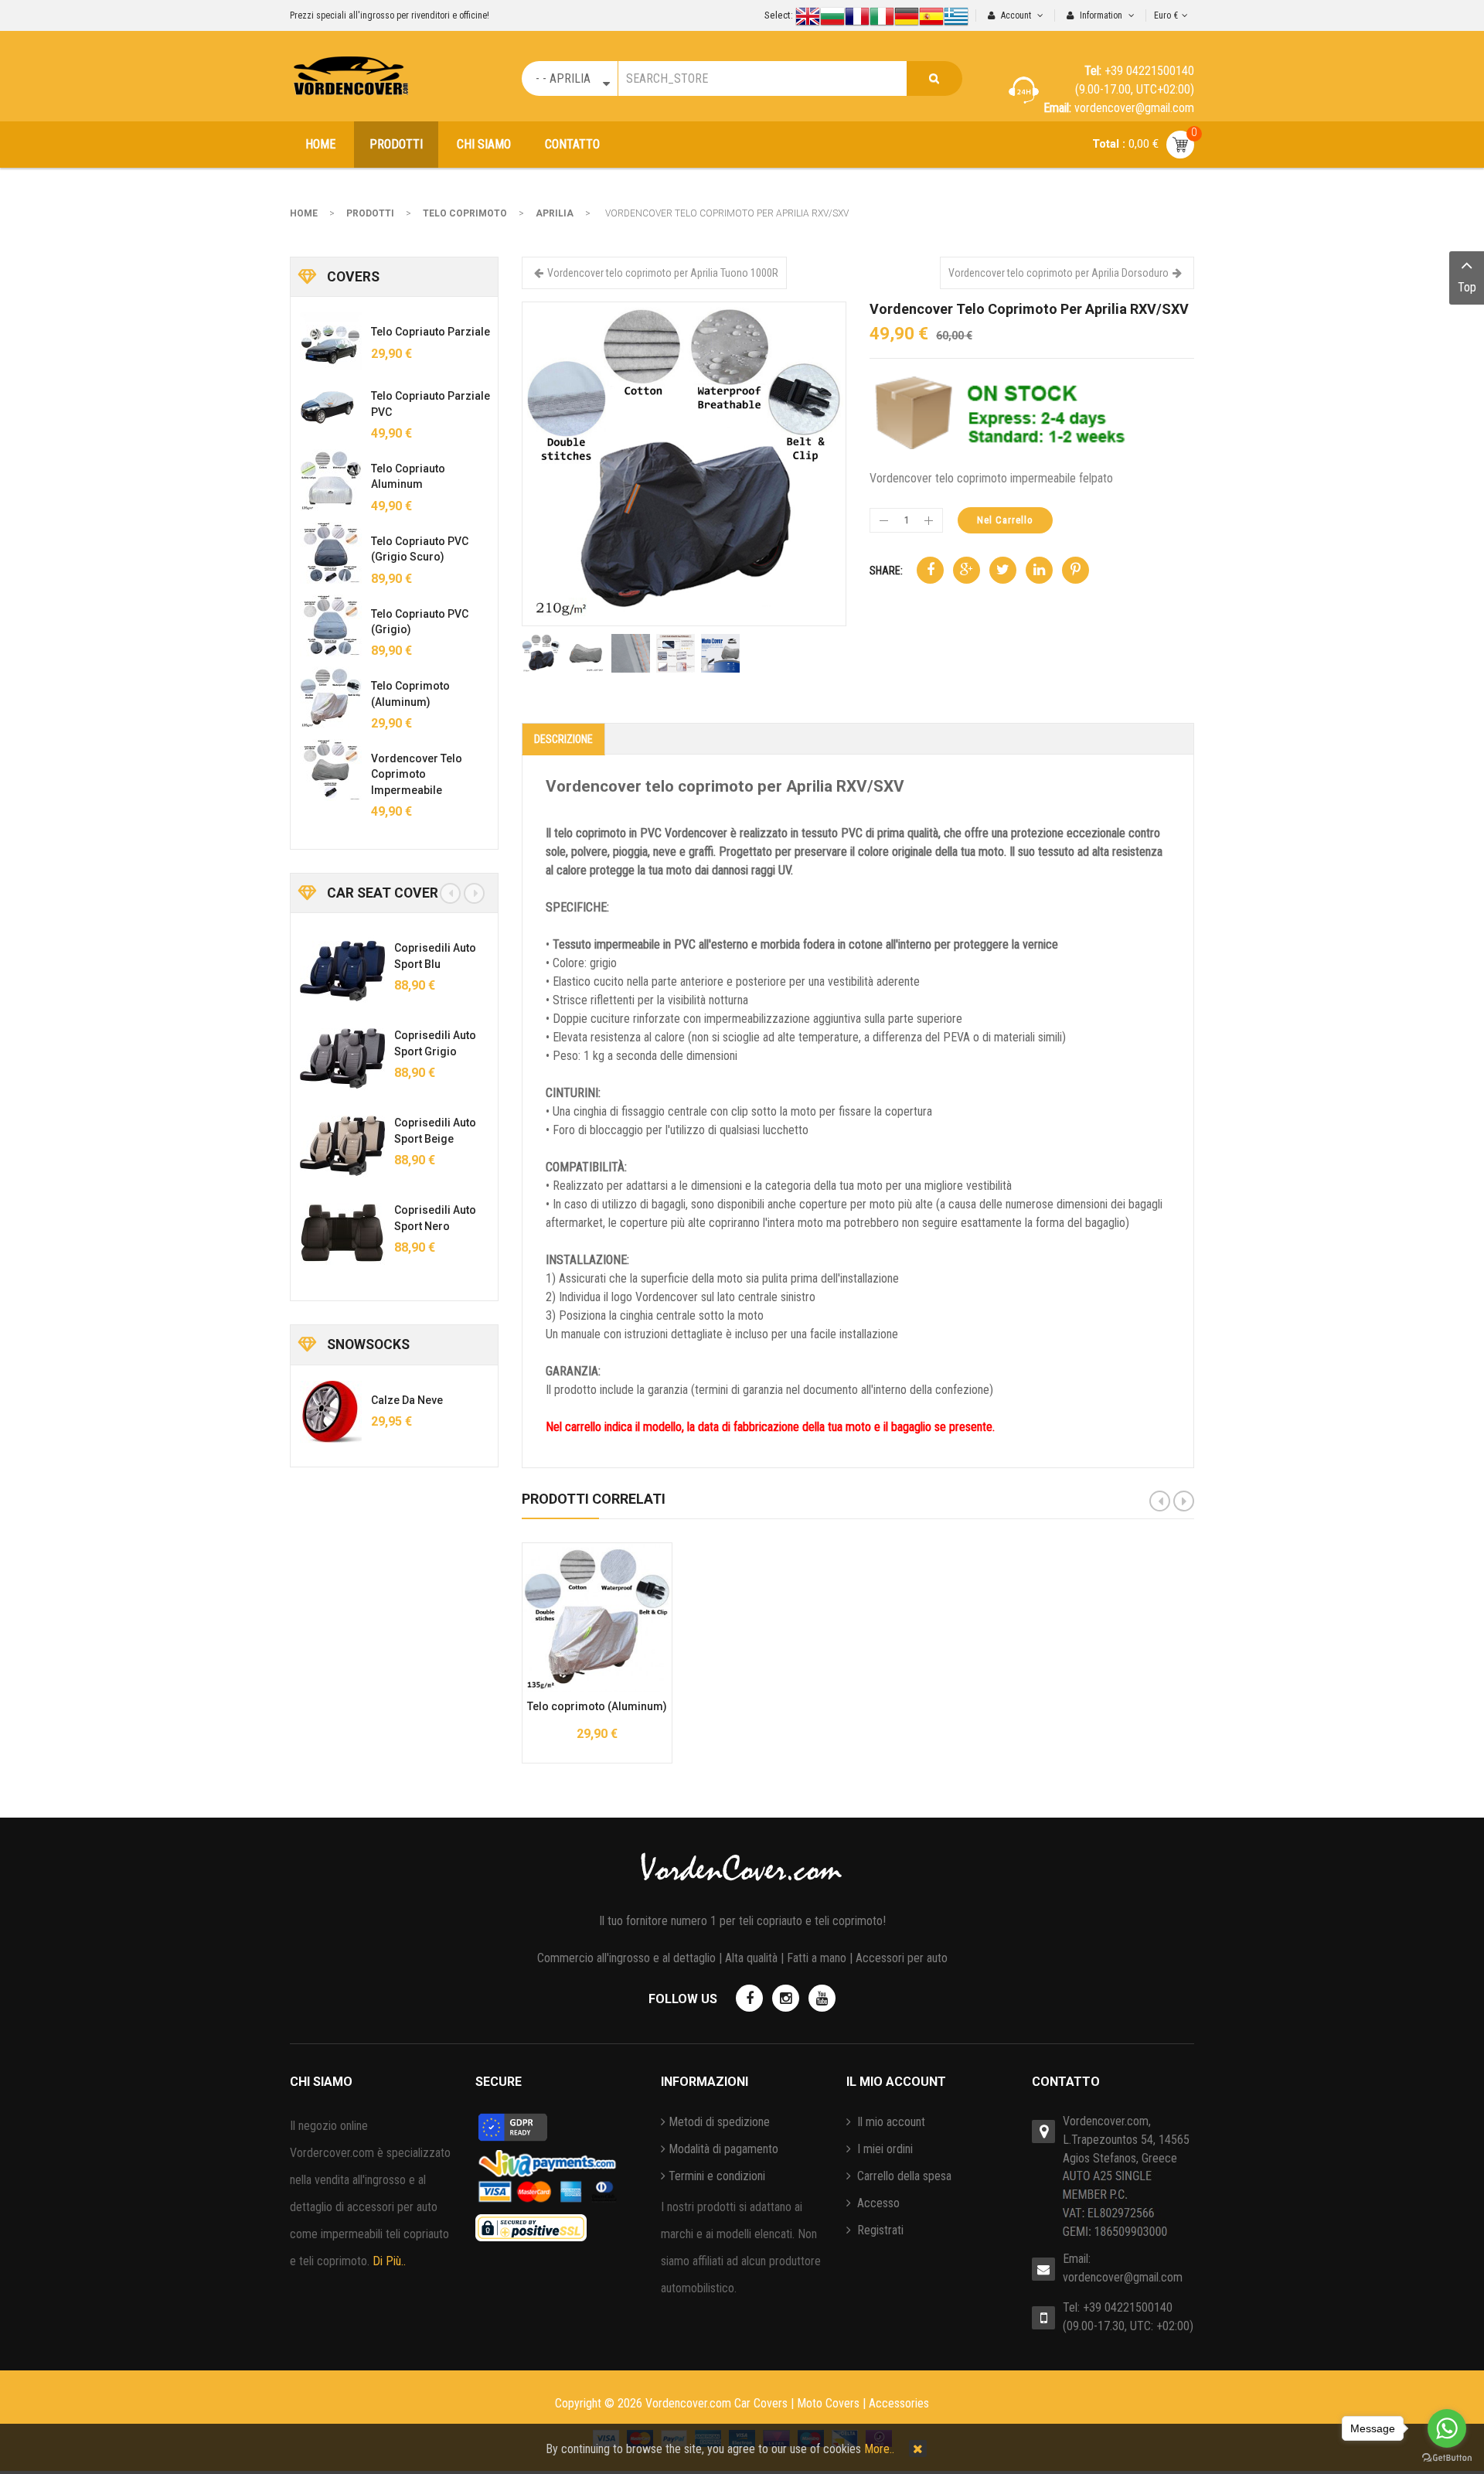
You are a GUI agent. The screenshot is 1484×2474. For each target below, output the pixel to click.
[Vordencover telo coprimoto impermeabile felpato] (331, 770)
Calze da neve (407, 1400)
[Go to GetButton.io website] (1447, 2458)
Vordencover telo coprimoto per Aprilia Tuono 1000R (663, 273)
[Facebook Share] (930, 570)
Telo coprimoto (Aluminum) (597, 1706)
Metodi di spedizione (719, 2122)
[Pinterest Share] (1076, 570)
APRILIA (555, 213)
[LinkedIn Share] (1039, 570)
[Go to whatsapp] (1447, 2428)
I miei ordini (883, 2149)
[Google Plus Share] (967, 570)
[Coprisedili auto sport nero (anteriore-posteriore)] (330, 1233)
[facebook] (749, 1998)
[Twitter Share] (1003, 570)
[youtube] (822, 1998)
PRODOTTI (370, 213)
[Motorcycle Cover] (684, 463)
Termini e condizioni (717, 2176)
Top (1467, 287)
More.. (879, 2449)
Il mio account (890, 2122)
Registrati (879, 2230)
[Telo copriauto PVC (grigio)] (331, 625)
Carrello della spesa (903, 2176)
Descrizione (563, 739)
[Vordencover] (351, 76)
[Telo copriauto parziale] (331, 343)
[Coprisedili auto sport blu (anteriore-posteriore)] (330, 971)
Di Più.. (389, 2261)
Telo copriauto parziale (431, 332)
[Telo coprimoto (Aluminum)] (331, 697)
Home (304, 213)
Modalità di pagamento (723, 2149)
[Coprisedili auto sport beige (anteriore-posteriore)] (330, 1146)
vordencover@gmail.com (1123, 2277)
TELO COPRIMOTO (465, 213)
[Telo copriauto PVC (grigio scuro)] (331, 553)
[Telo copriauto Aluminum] (331, 480)
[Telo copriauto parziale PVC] (331, 407)
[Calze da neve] (331, 1412)
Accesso (877, 2203)
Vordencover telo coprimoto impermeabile (417, 774)
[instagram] (786, 1998)
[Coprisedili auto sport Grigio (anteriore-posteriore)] (330, 1058)
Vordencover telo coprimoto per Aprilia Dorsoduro (1059, 273)
